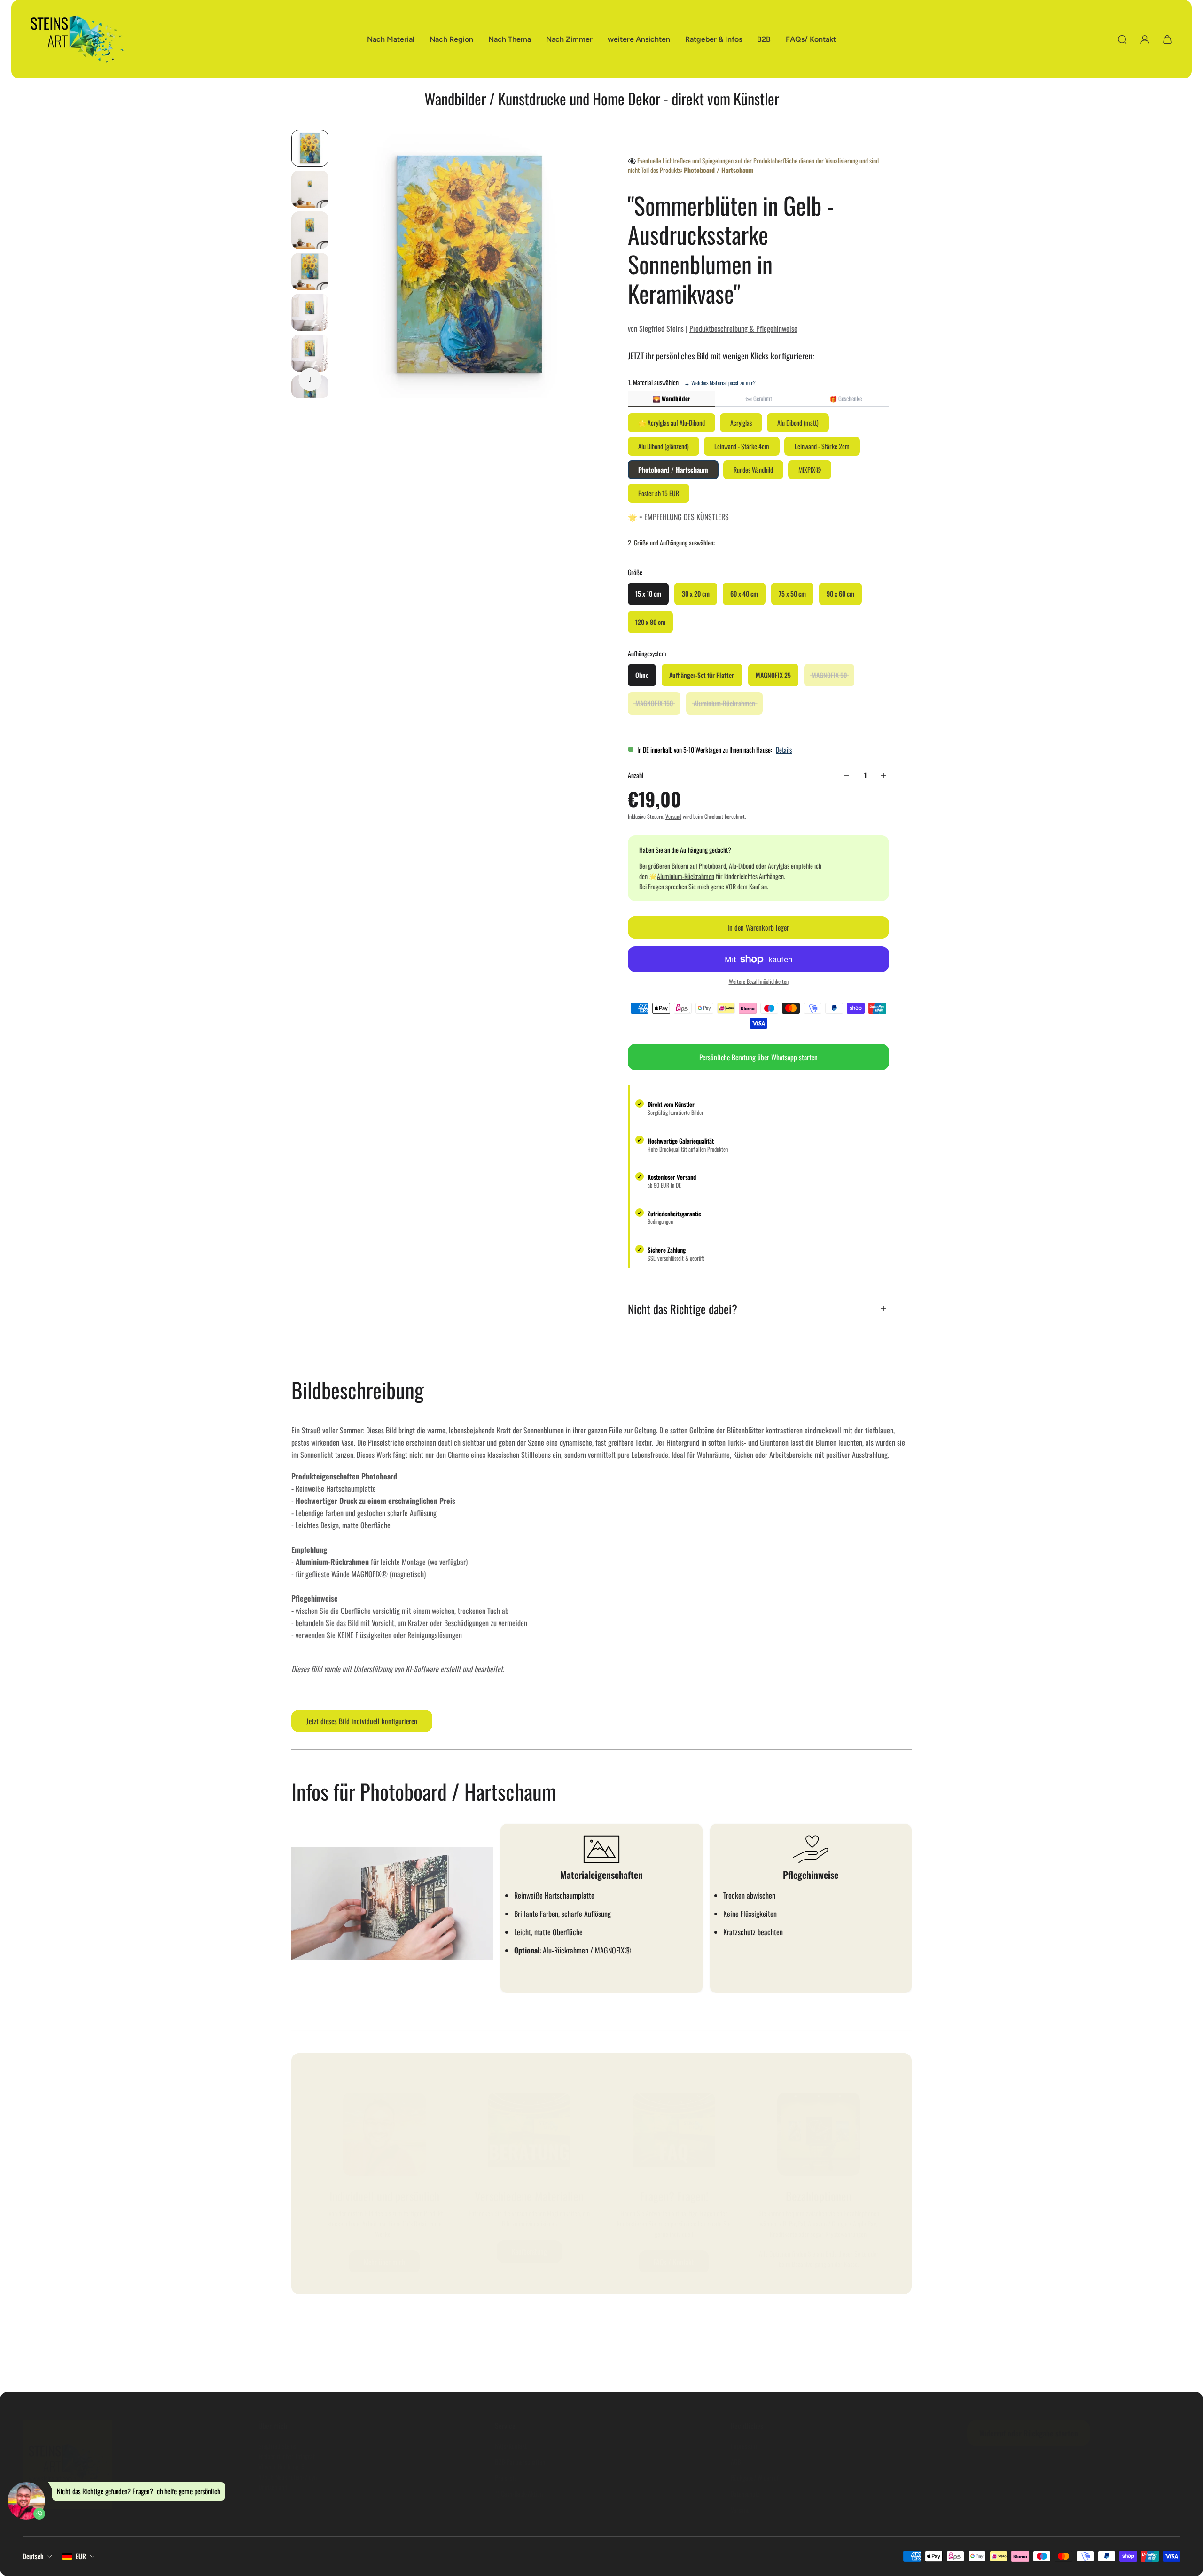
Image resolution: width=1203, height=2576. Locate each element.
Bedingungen (660, 1222)
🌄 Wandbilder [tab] (672, 398)
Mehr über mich (384, 2262)
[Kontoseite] (1145, 39)
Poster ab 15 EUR (659, 493)
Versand (673, 816)
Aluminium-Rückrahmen (686, 876)
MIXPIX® (810, 470)
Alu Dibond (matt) (798, 423)
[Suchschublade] (1122, 39)
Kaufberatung (529, 2252)
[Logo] (77, 39)
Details (784, 750)
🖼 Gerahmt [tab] (759, 398)
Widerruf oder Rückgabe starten (1029, 2433)
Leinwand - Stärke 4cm (742, 446)
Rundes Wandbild (753, 470)
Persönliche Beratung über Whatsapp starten (758, 1057)
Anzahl (636, 775)
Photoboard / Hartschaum (673, 470)
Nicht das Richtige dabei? (683, 1309)
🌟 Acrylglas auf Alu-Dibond (672, 423)
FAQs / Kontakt (674, 2262)
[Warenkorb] (1167, 39)
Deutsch (33, 2556)
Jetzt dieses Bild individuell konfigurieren (362, 1721)
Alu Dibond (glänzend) (664, 446)
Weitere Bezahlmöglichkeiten (759, 981)
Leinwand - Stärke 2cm (822, 446)
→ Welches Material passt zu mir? (720, 383)
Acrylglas (741, 423)
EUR (81, 2556)
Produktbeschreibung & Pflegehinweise (743, 328)
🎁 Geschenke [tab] (846, 398)
